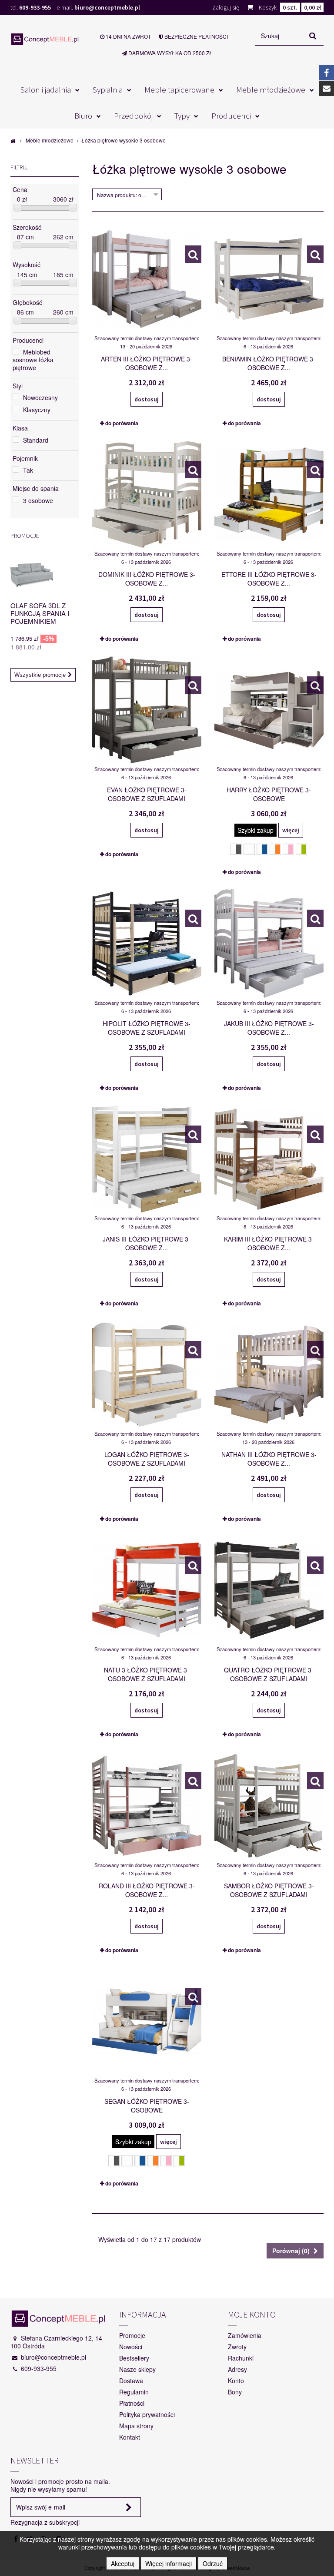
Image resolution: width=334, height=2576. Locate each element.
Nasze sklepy (137, 2369)
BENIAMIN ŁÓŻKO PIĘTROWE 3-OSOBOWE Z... (269, 363)
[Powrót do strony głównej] (13, 140)
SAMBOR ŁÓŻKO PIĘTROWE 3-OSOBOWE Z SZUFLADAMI (269, 1890)
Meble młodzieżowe (271, 89)
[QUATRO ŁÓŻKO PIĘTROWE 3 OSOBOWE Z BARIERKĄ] (315, 1565)
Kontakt (130, 2437)
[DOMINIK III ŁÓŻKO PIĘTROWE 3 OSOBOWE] (193, 470)
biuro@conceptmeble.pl (107, 7)
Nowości (131, 2347)
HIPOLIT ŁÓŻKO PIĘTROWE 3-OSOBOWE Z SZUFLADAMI (147, 1028)
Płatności (132, 2403)
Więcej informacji (169, 2563)
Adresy (237, 2369)
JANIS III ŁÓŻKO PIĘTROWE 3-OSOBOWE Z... (147, 1243)
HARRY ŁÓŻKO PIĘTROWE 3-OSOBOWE (269, 794)
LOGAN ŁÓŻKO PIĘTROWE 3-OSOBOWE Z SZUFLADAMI (147, 1459)
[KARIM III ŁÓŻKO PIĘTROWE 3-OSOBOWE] (315, 1134)
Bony (235, 2392)
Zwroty (237, 2347)
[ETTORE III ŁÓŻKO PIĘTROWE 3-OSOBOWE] (315, 470)
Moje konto (252, 2314)
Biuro (83, 116)
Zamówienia (245, 2335)
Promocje (25, 536)
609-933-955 (35, 7)
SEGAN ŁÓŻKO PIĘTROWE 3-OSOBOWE (147, 2106)
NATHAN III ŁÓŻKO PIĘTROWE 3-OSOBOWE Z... (269, 1459)
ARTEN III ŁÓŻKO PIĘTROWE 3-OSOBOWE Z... (147, 363)
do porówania (122, 423)
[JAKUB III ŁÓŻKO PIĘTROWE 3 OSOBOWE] (315, 918)
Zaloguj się (226, 7)
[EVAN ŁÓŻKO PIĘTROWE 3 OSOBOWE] (193, 685)
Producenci (231, 116)
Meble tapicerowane (179, 89)
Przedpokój (133, 116)
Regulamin (134, 2392)
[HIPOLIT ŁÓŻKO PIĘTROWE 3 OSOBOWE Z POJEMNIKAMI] (193, 918)
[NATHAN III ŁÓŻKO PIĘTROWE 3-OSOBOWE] (315, 1350)
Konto (236, 2381)
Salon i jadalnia (46, 89)
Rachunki (241, 2358)
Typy (182, 116)
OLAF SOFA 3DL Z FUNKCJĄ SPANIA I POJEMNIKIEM (40, 613)
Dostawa (131, 2381)
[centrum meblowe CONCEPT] (45, 39)
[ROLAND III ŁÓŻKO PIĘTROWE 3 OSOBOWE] (193, 1781)
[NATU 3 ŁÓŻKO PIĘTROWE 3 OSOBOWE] (193, 1565)
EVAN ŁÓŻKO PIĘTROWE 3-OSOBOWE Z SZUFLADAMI (147, 794)
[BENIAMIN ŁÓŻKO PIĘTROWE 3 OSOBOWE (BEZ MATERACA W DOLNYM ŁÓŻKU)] (315, 254)
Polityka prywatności (147, 2414)
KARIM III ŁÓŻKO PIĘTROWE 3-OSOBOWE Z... (269, 1243)
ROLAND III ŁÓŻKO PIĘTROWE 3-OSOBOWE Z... (147, 1890)
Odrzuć (213, 2563)
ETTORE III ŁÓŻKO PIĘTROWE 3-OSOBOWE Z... (269, 579)
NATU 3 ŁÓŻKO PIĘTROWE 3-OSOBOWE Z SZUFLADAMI (147, 1674)
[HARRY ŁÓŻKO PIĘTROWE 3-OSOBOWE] (315, 685)
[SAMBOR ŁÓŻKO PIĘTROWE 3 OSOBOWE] (315, 1781)
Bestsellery (134, 2358)
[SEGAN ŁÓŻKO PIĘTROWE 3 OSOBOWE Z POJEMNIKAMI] (193, 1997)
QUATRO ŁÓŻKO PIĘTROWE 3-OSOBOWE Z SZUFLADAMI (269, 1674)
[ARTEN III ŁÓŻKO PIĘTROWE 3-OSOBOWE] (193, 254)
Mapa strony (136, 2426)
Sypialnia (108, 89)
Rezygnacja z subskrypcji (45, 2522)
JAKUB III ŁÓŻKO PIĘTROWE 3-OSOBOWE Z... (269, 1028)
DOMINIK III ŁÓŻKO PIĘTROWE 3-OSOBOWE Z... (147, 579)
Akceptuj (123, 2563)
